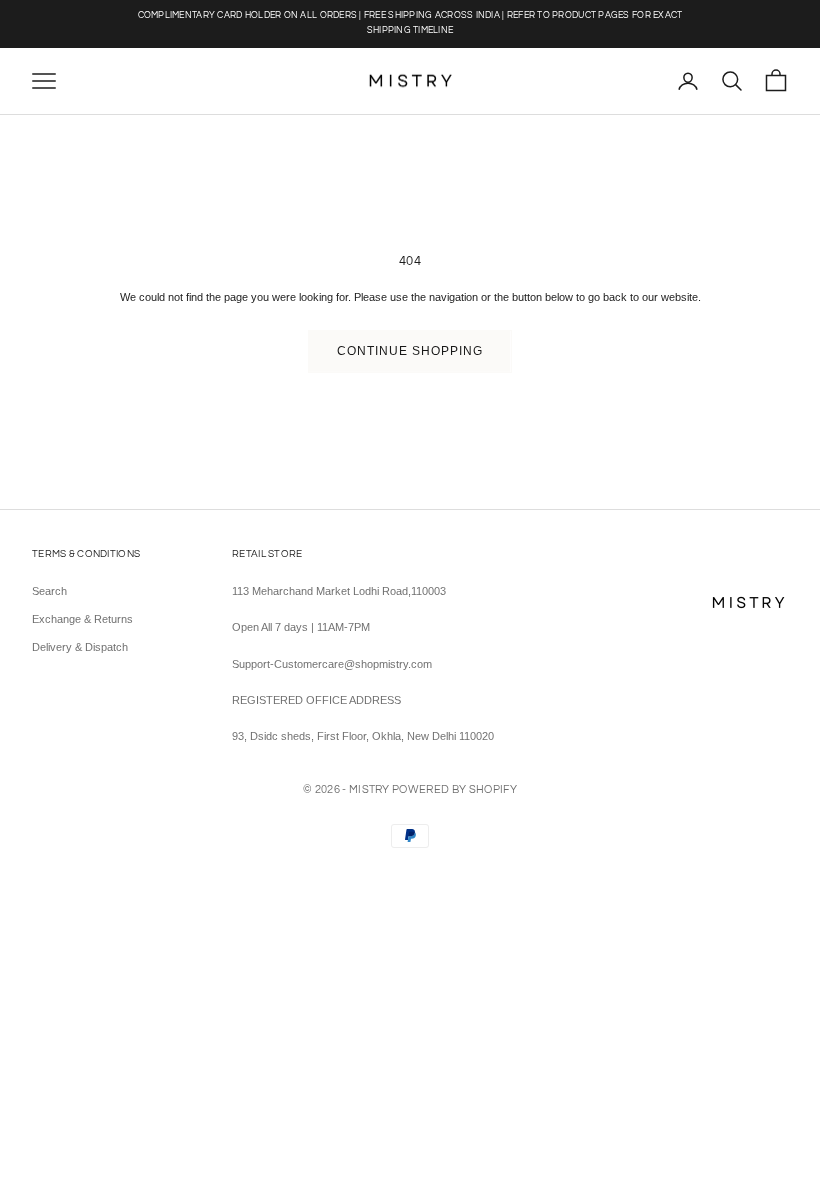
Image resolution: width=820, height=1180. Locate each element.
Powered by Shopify (454, 789)
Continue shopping (409, 351)
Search (49, 591)
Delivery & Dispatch (80, 647)
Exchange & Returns (82, 619)
